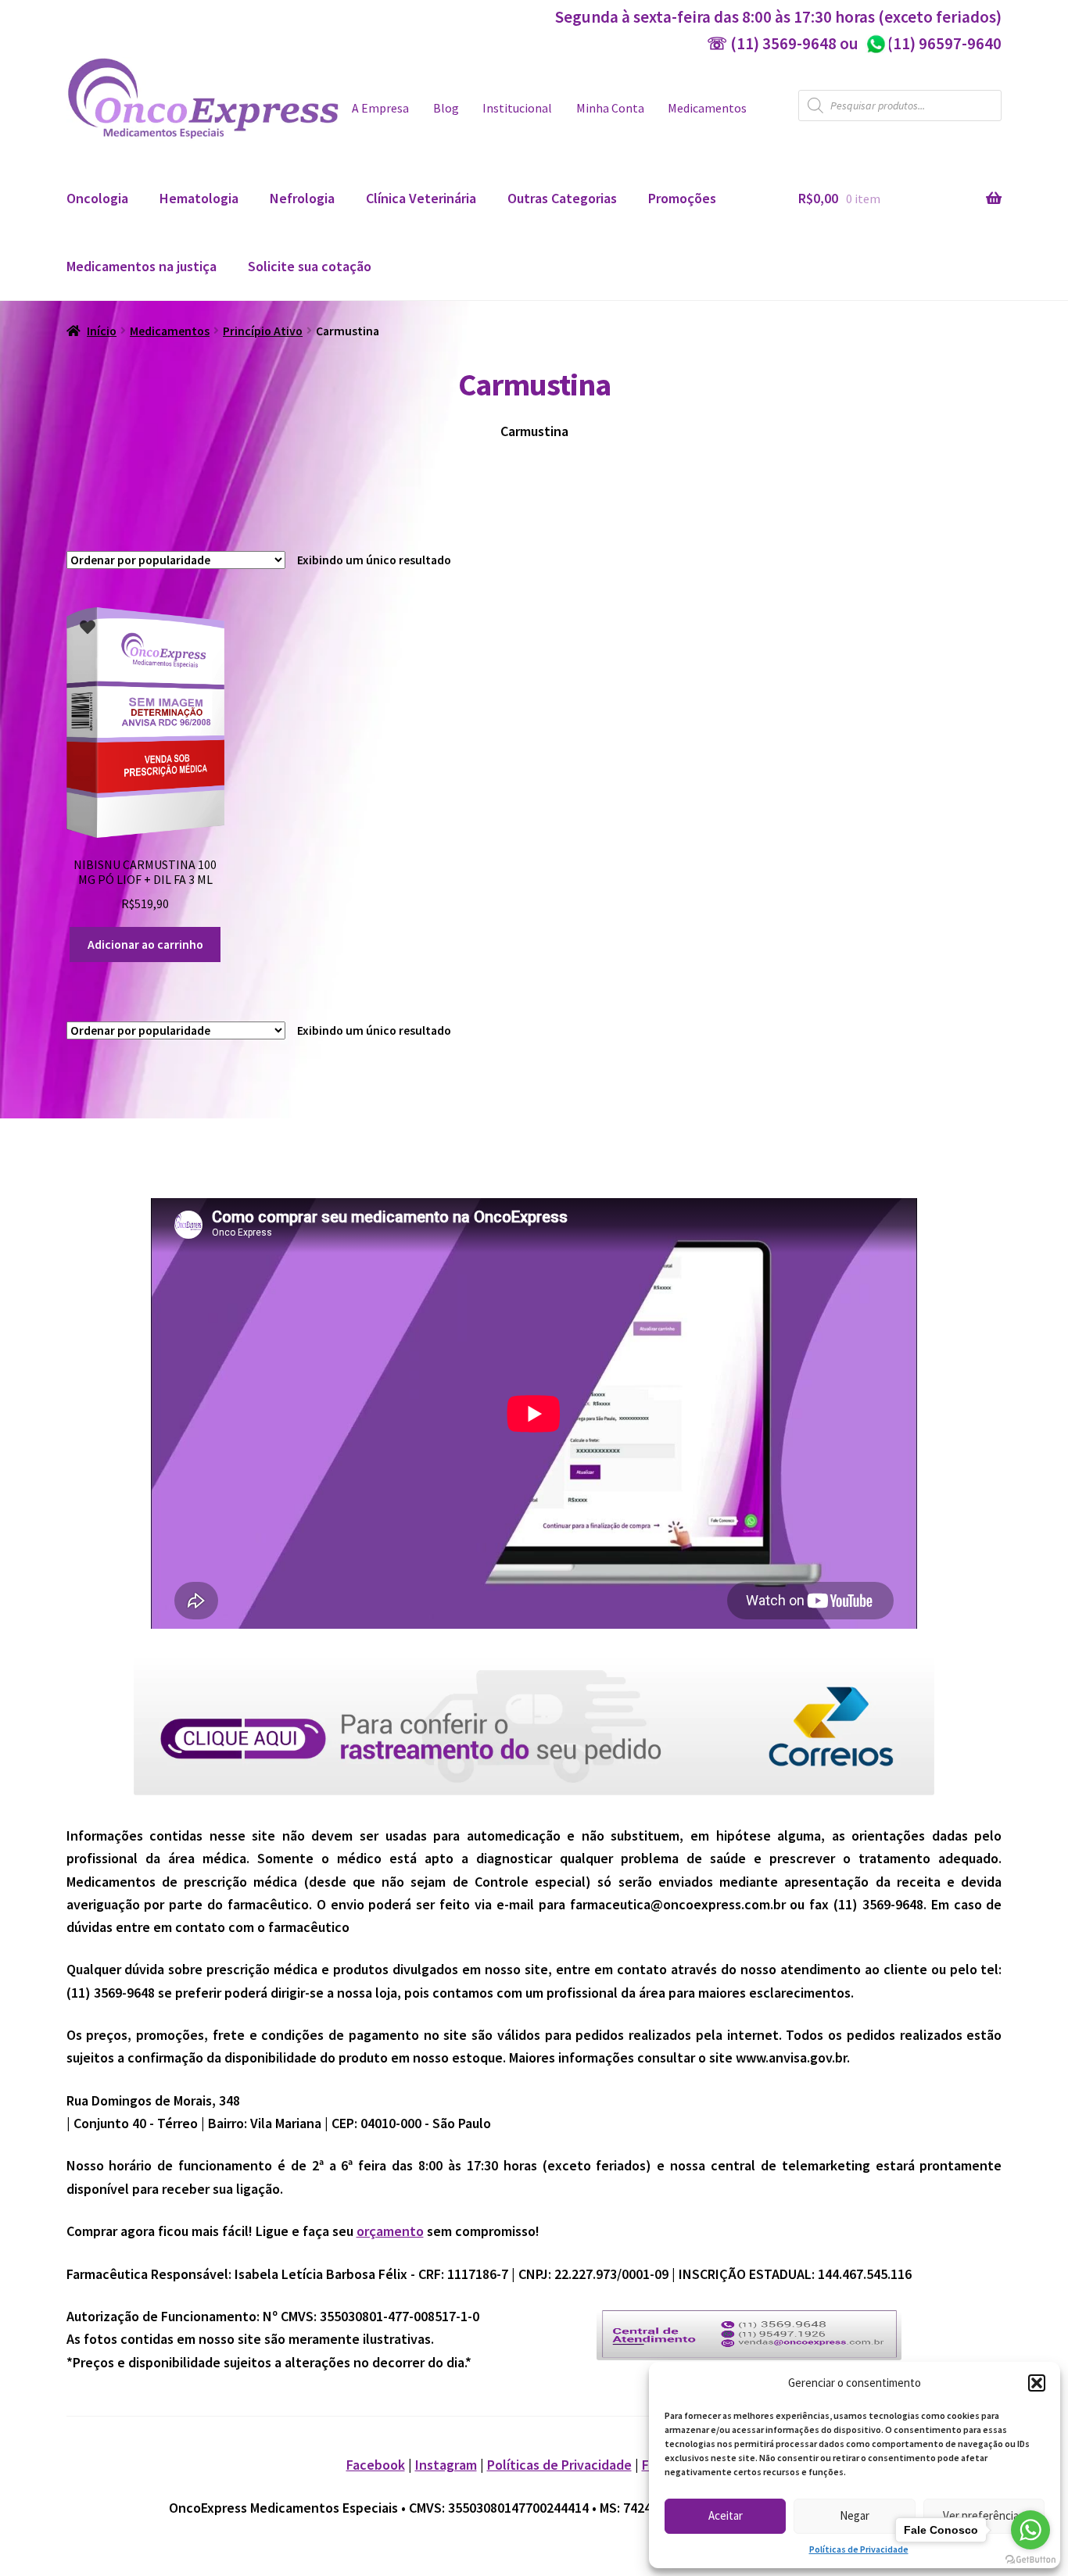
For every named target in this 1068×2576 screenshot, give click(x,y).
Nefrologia (302, 198)
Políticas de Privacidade (859, 2549)
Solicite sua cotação (310, 266)
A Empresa (380, 108)
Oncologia (97, 198)
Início (102, 331)
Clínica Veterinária (421, 198)
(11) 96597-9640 (933, 43)
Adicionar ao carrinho (145, 945)
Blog (446, 108)
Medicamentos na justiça (142, 266)
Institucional (517, 108)
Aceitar (726, 2515)
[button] (1037, 2383)
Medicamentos (707, 108)
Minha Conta (610, 108)
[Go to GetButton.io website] (1030, 2560)
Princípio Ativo (263, 331)
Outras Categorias (562, 198)
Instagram (446, 2465)
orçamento (390, 2231)
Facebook (376, 2465)
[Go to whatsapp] (1030, 2530)
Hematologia (199, 198)
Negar (855, 2515)
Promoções (682, 198)
